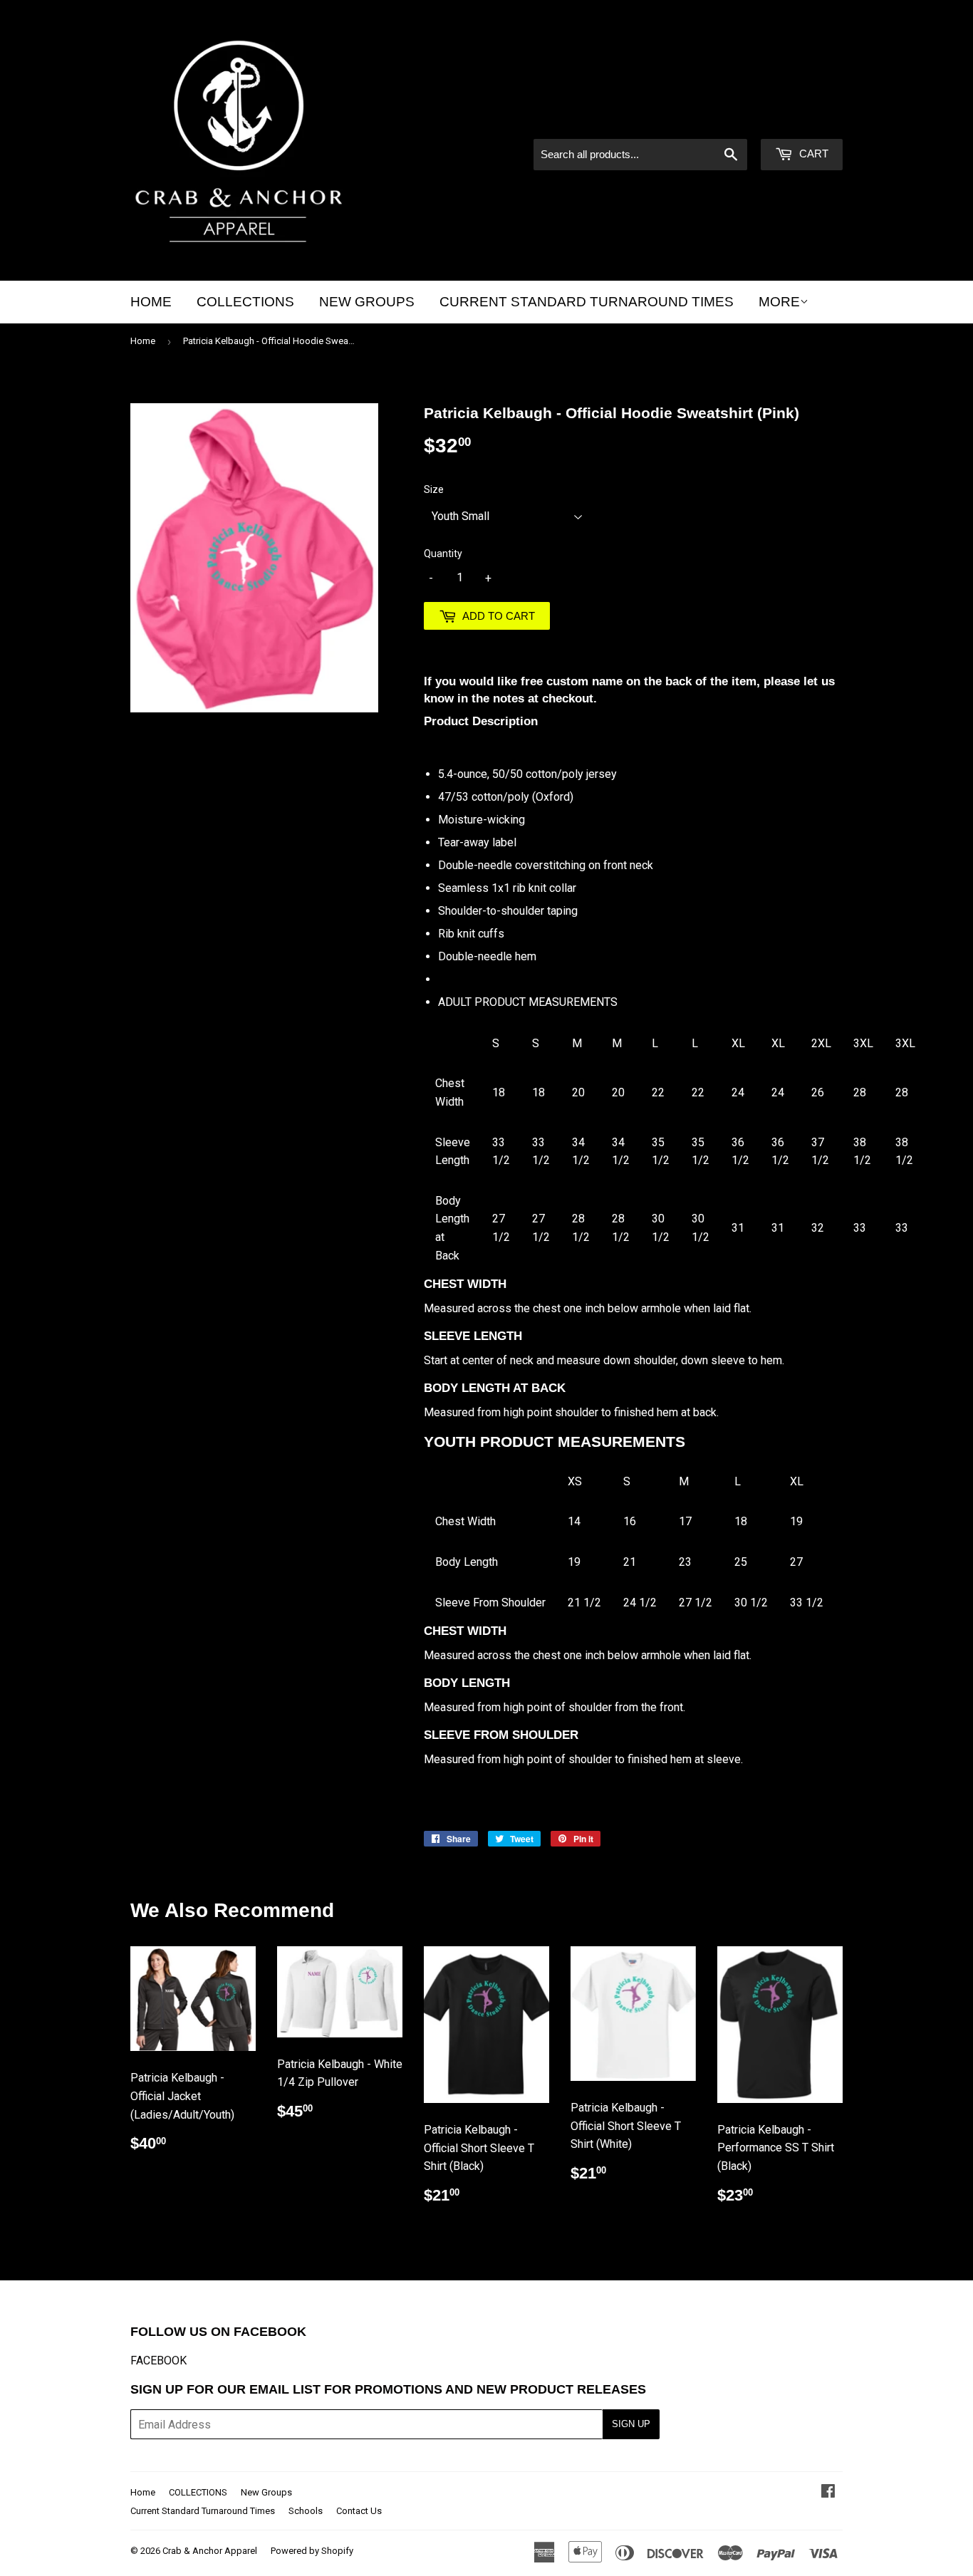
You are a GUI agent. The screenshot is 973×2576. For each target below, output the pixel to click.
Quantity (443, 554)
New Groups (367, 302)
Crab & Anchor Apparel (210, 2551)
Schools (306, 2511)
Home (151, 302)
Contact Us (359, 2511)
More (779, 302)
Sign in (722, 120)
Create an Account (800, 120)
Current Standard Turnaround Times (587, 302)
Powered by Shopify (312, 2551)
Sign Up (631, 2424)
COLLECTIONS (245, 302)
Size (434, 489)
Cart (812, 154)
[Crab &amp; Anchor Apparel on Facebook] (828, 2492)
